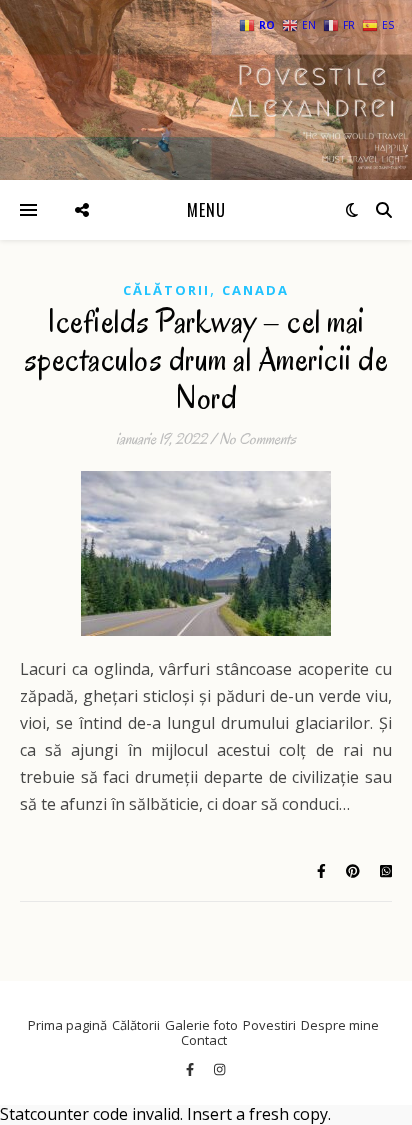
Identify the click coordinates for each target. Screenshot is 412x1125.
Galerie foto (201, 1025)
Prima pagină (67, 1025)
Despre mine (340, 1025)
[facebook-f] (191, 1070)
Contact (204, 1040)
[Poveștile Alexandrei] (206, 90)
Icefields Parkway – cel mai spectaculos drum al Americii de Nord (206, 359)
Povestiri (269, 1025)
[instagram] (219, 1070)
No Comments (257, 439)
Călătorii (166, 290)
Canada (255, 290)
